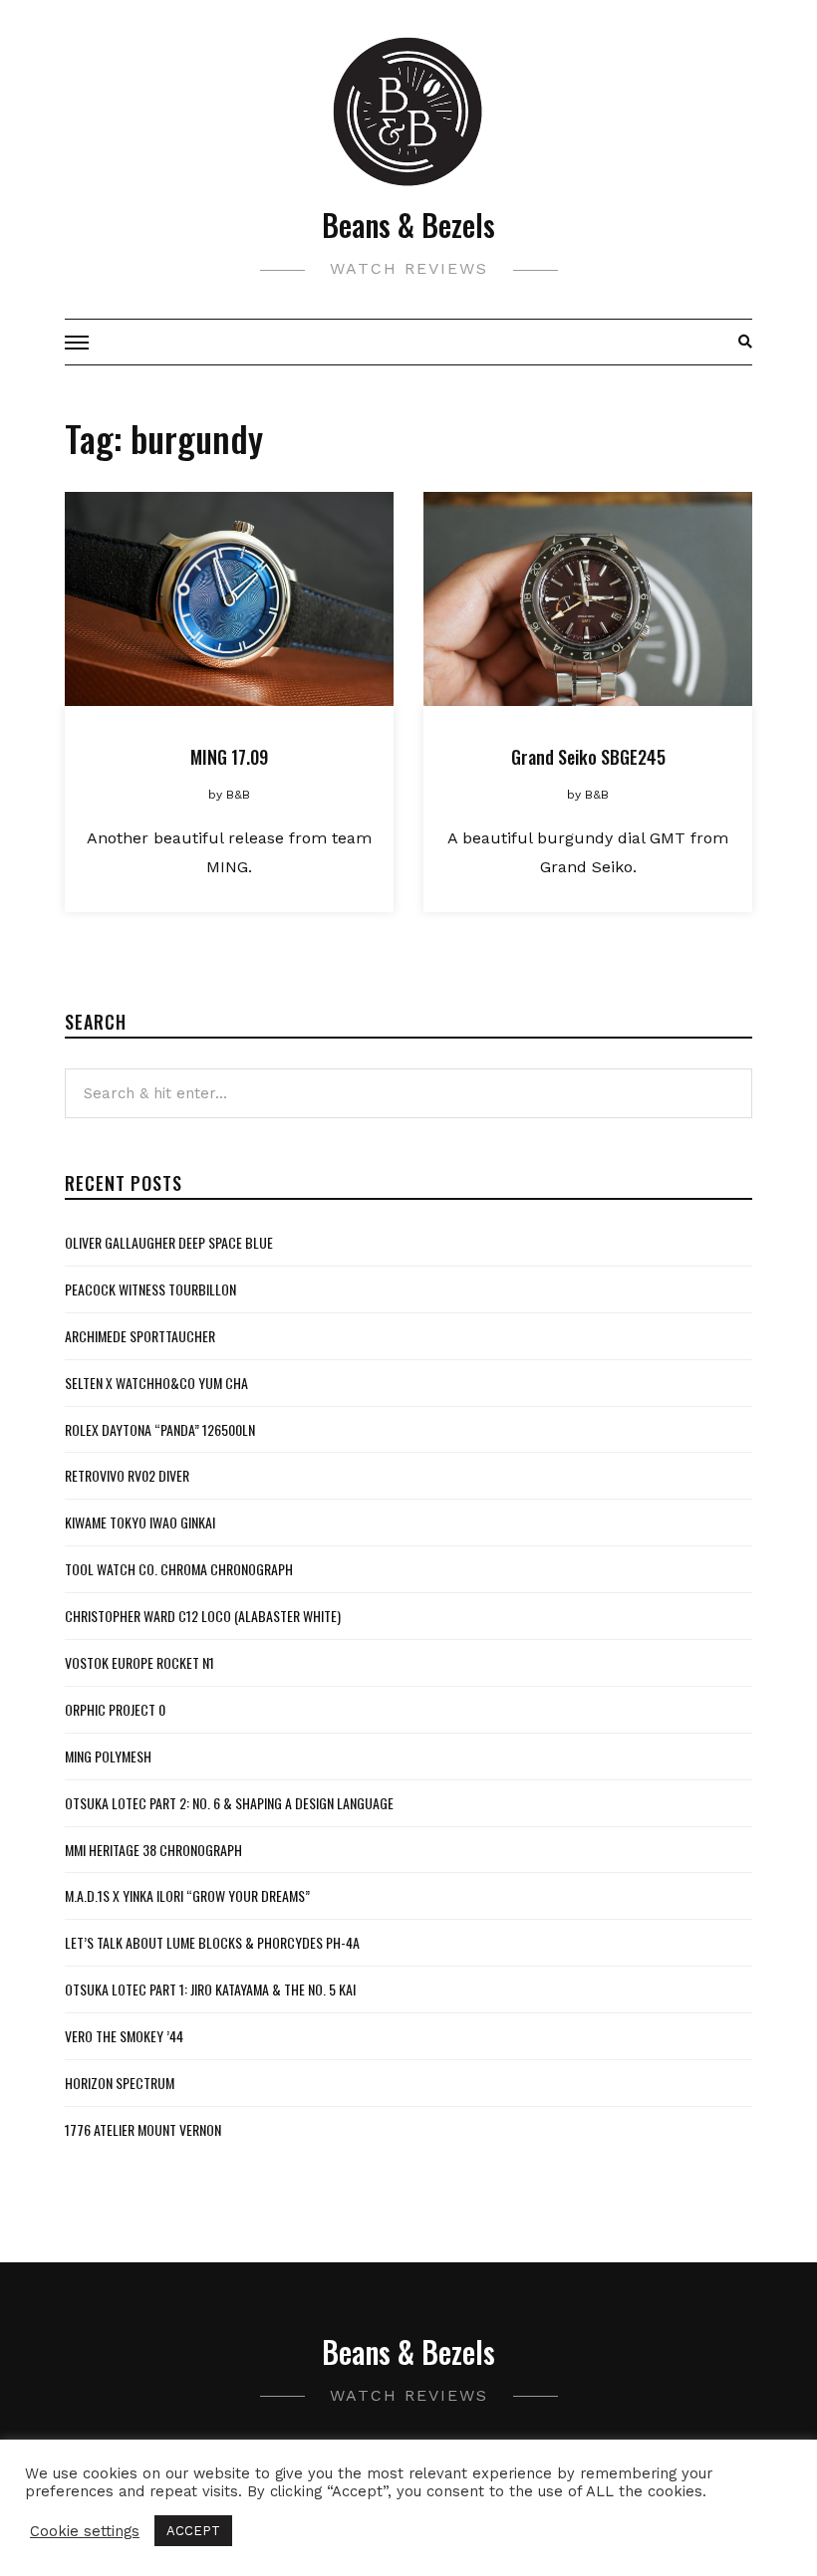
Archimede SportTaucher (140, 1336)
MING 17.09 (229, 757)
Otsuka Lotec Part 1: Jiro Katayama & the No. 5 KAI (210, 1989)
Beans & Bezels (408, 225)
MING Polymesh (108, 1756)
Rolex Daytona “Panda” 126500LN (160, 1429)
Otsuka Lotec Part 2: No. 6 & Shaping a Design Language (229, 1803)
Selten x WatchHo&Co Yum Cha (156, 1383)
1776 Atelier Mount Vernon (143, 2129)
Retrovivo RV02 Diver (127, 1475)
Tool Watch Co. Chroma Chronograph (179, 1569)
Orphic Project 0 (115, 1709)
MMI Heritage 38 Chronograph (153, 1850)
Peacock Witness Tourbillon (150, 1289)
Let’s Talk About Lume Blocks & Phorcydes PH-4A (212, 1942)
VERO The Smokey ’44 (124, 2036)
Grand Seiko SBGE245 (588, 757)
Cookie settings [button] (85, 2531)
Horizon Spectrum (120, 2083)
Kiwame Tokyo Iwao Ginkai (140, 1522)
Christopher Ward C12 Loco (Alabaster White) (203, 1616)
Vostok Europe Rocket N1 (139, 1662)
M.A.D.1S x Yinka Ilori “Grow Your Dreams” (187, 1895)
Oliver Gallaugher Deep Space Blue (169, 1242)
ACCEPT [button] (193, 2531)
